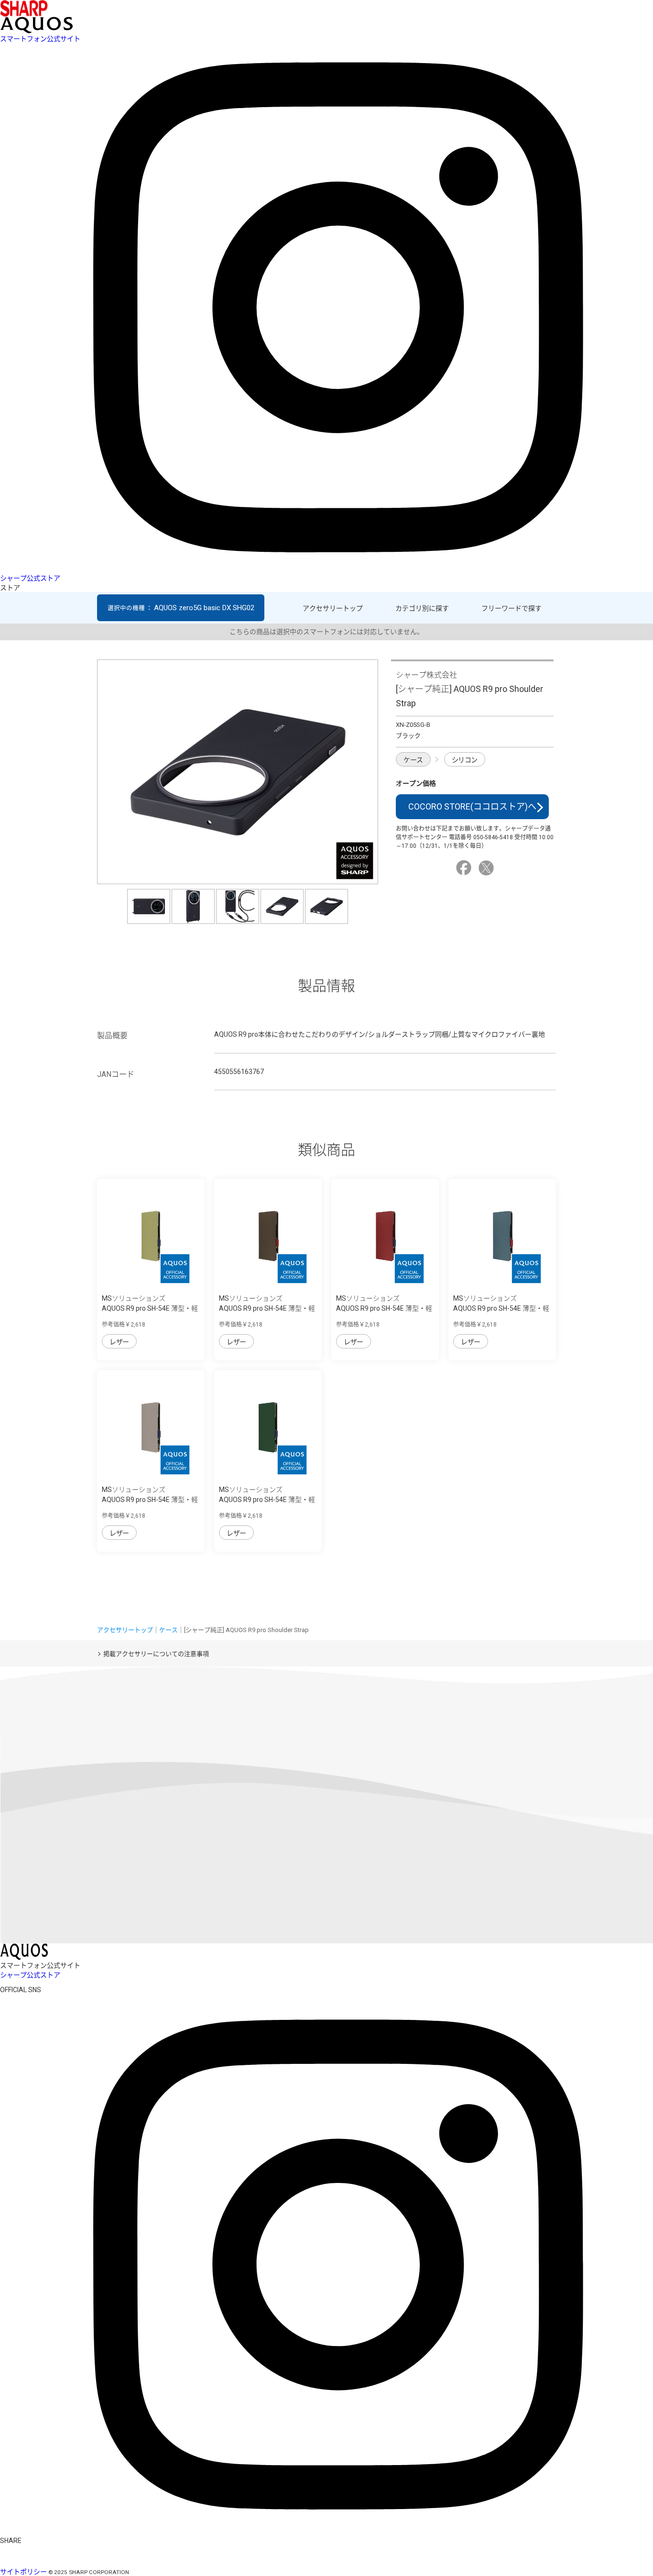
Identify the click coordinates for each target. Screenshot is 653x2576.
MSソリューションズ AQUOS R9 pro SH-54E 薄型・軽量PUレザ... (150, 1308)
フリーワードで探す (512, 608)
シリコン (465, 760)
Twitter (488, 868)
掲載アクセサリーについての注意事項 (156, 1654)
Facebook (465, 868)
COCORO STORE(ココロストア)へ (472, 806)
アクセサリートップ (333, 608)
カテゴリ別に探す (422, 608)
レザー (119, 1342)
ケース (413, 760)
